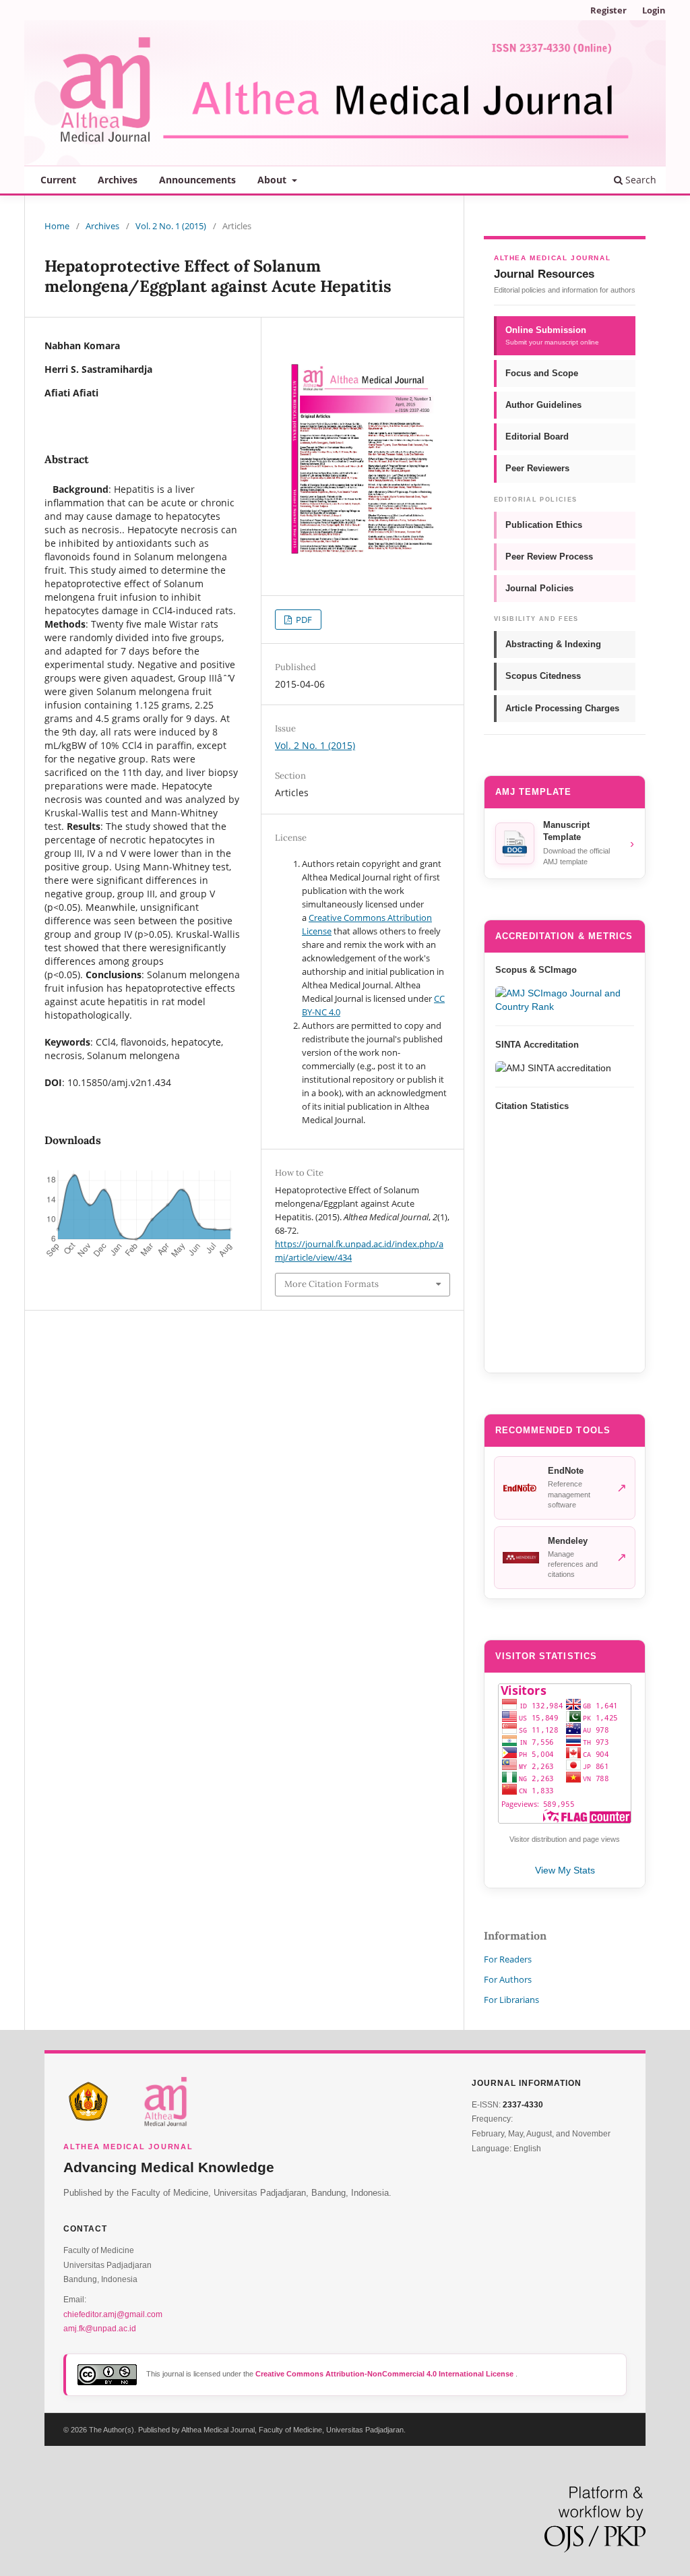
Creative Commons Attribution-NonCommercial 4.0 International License (385, 2374)
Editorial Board (537, 437)
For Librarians (511, 2000)
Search (639, 180)
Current (58, 180)
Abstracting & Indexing (553, 644)
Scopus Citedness (543, 676)
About (273, 180)
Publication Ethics (544, 525)
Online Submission (552, 335)
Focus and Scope (542, 373)
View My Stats (565, 1870)
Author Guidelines (543, 405)
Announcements (197, 180)
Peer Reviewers (537, 468)
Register (608, 10)
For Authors (508, 1979)
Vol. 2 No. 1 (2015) (171, 226)
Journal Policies (539, 588)
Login (654, 10)
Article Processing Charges (562, 708)
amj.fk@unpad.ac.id (100, 2329)
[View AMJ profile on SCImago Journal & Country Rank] (565, 1000)
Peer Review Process (549, 557)
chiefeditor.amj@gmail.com (113, 2314)
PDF (303, 620)
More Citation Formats (332, 1284)
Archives (118, 180)
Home (57, 226)
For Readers (508, 1959)
